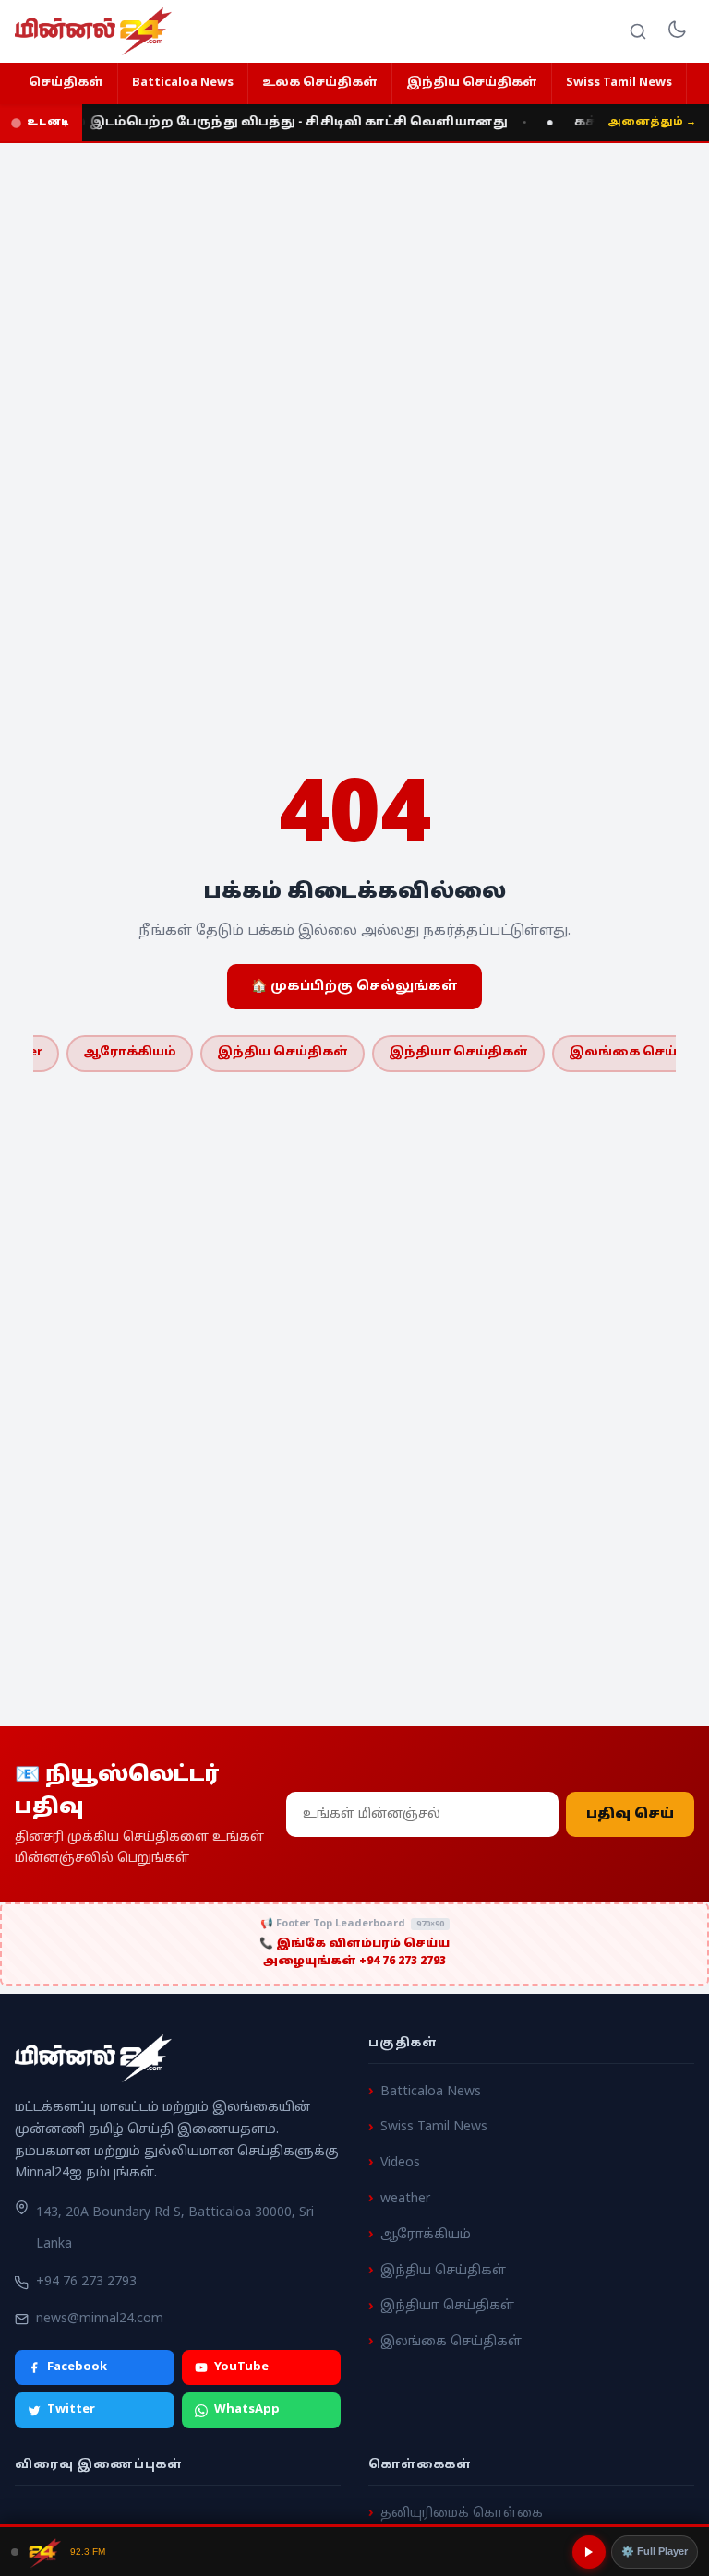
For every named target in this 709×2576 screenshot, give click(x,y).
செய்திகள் (66, 83)
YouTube (241, 2367)
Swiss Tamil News (619, 83)
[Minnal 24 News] (93, 31)
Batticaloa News (183, 83)
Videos (400, 2164)
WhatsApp (247, 2411)
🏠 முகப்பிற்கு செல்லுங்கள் (354, 987)
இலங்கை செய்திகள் (451, 2343)
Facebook (77, 2367)
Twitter (71, 2411)
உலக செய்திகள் (320, 83)
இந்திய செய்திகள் (472, 83)
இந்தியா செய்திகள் (458, 1053)
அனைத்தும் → (652, 122)
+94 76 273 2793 (86, 2283)
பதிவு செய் (630, 1814)
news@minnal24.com (100, 2319)
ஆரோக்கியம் (130, 1053)
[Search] (638, 31)
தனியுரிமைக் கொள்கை (462, 2514)
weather (405, 2199)
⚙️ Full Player (655, 2551)
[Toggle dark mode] (677, 31)
